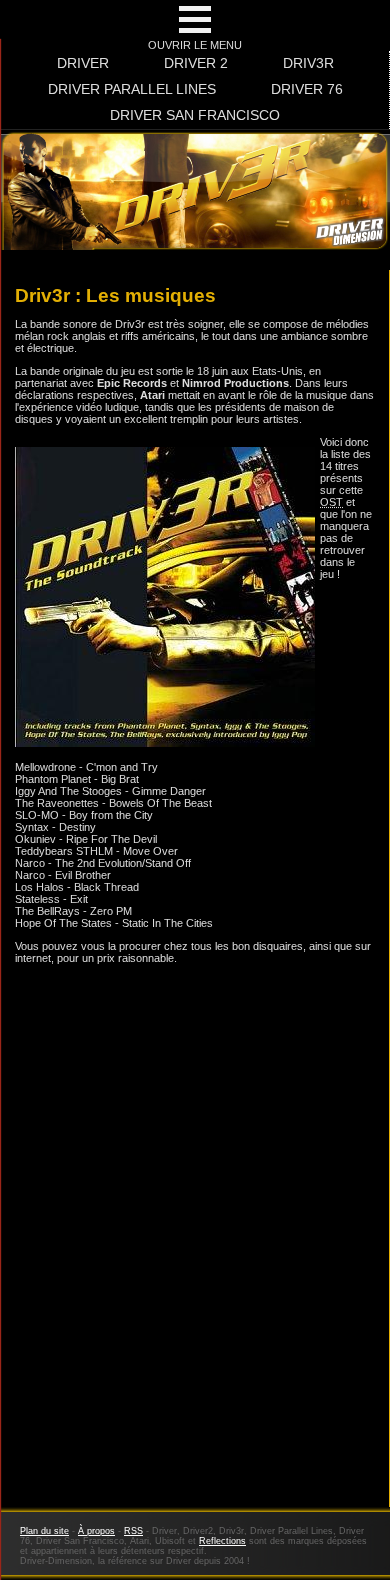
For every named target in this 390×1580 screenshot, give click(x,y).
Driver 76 (307, 89)
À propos (96, 1531)
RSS (133, 1531)
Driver (83, 63)
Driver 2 (196, 63)
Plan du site (44, 1531)
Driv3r (308, 63)
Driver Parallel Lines (132, 89)
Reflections (222, 1541)
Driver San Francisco (195, 115)
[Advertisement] (195, 1295)
